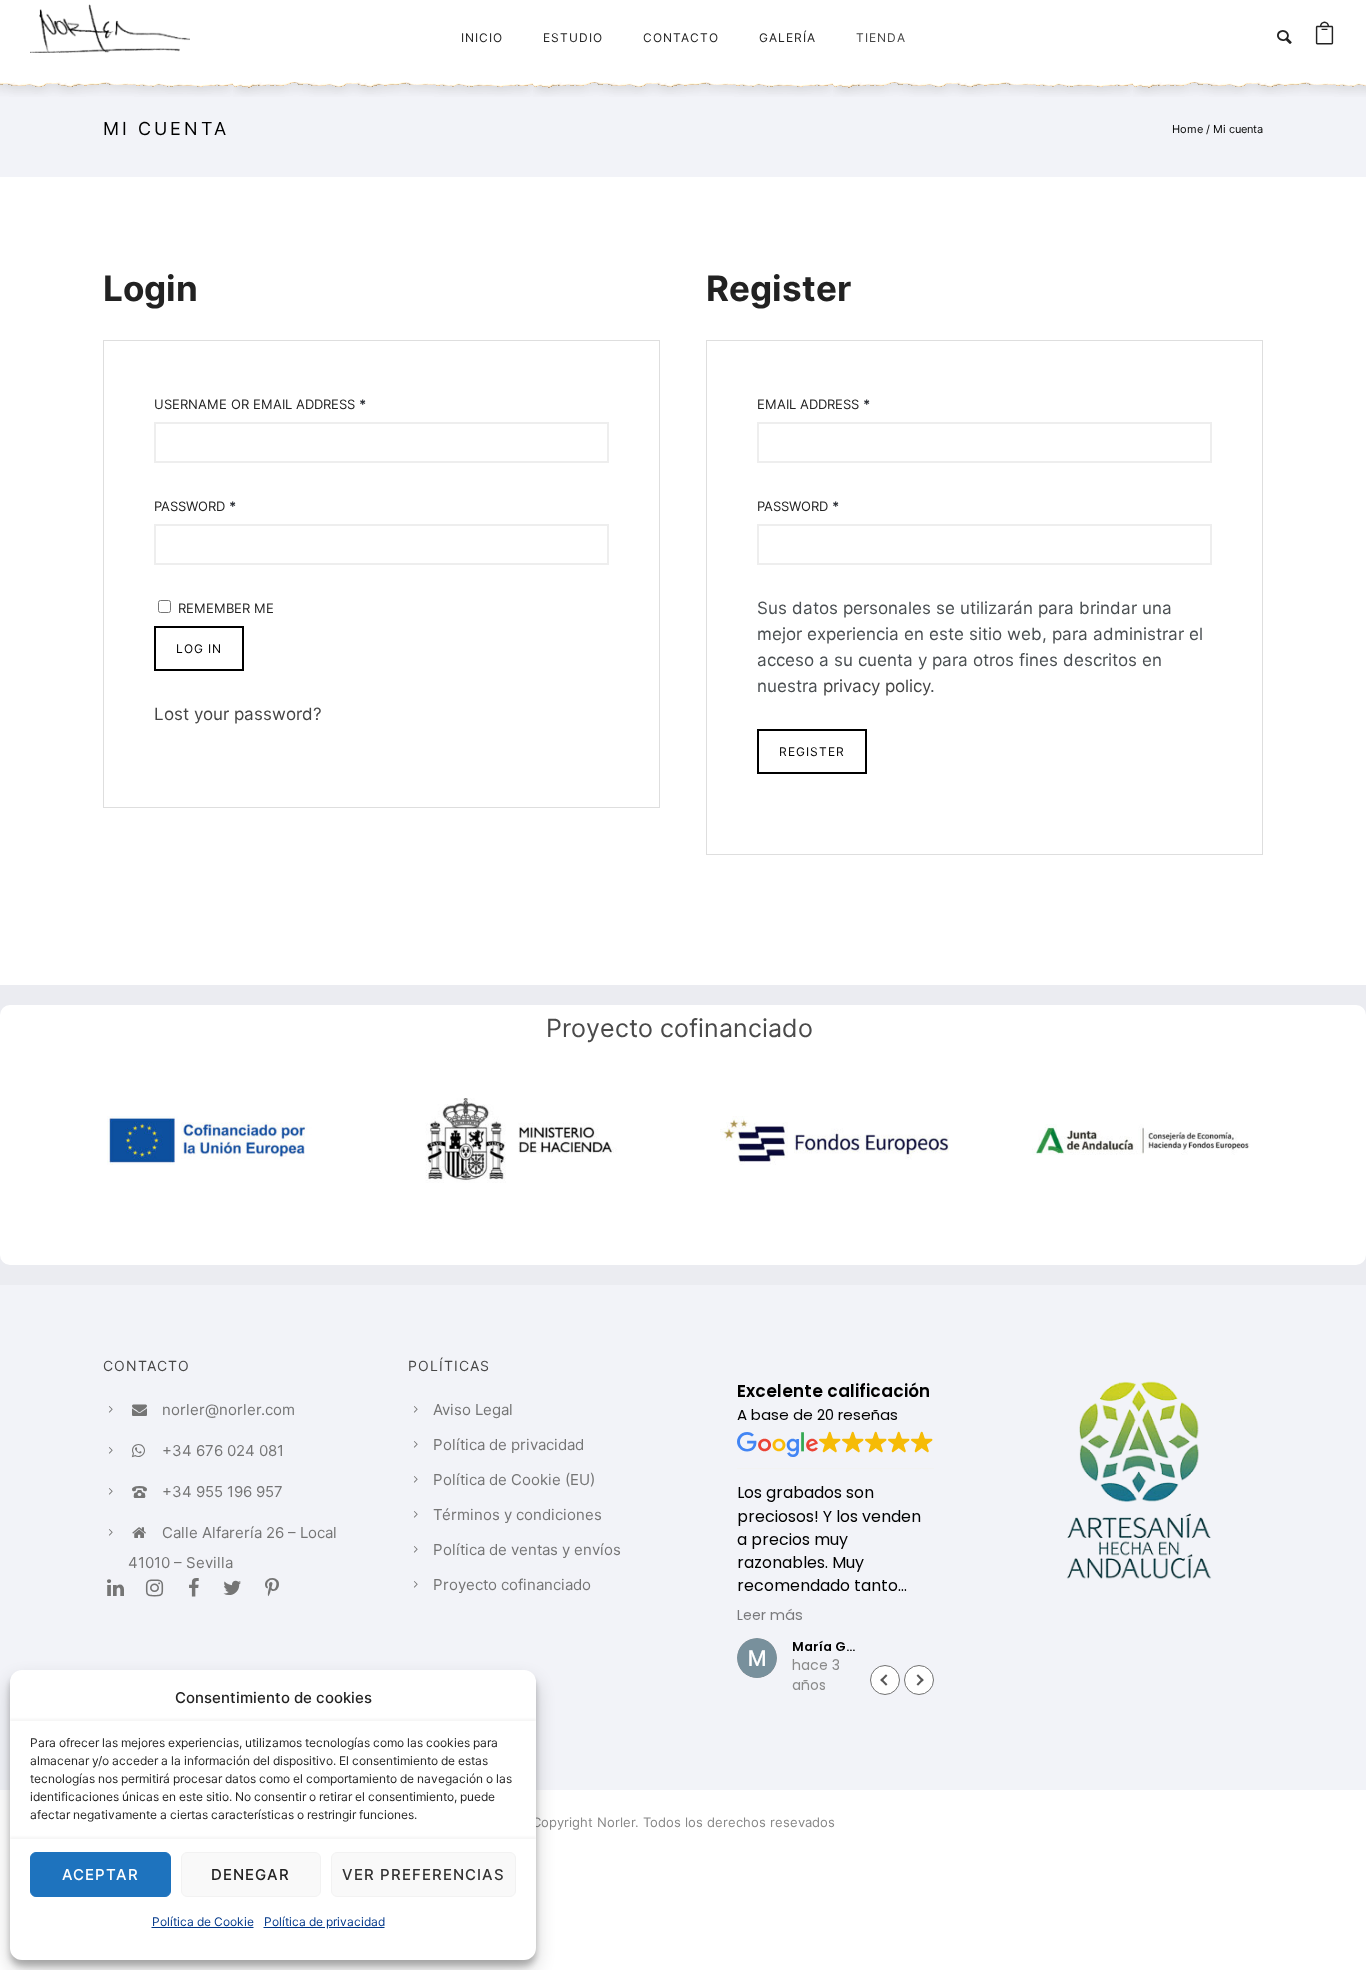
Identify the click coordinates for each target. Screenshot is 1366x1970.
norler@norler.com (228, 1409)
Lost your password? (238, 714)
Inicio (482, 37)
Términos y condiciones (517, 1514)
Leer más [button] (770, 1615)
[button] (919, 1680)
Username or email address (260, 404)
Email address (813, 404)
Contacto (681, 37)
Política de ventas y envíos (527, 1549)
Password (195, 506)
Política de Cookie (203, 1921)
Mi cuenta (1238, 129)
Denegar (250, 1874)
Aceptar (100, 1874)
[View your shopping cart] (1324, 37)
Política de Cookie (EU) (514, 1479)
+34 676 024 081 (223, 1450)
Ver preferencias (423, 1874)
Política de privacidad (324, 1921)
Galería (787, 37)
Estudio (573, 37)
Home (1187, 129)
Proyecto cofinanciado (512, 1584)
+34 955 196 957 (222, 1491)
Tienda (881, 37)
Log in (199, 648)
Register (812, 751)
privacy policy (876, 686)
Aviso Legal (473, 1409)
